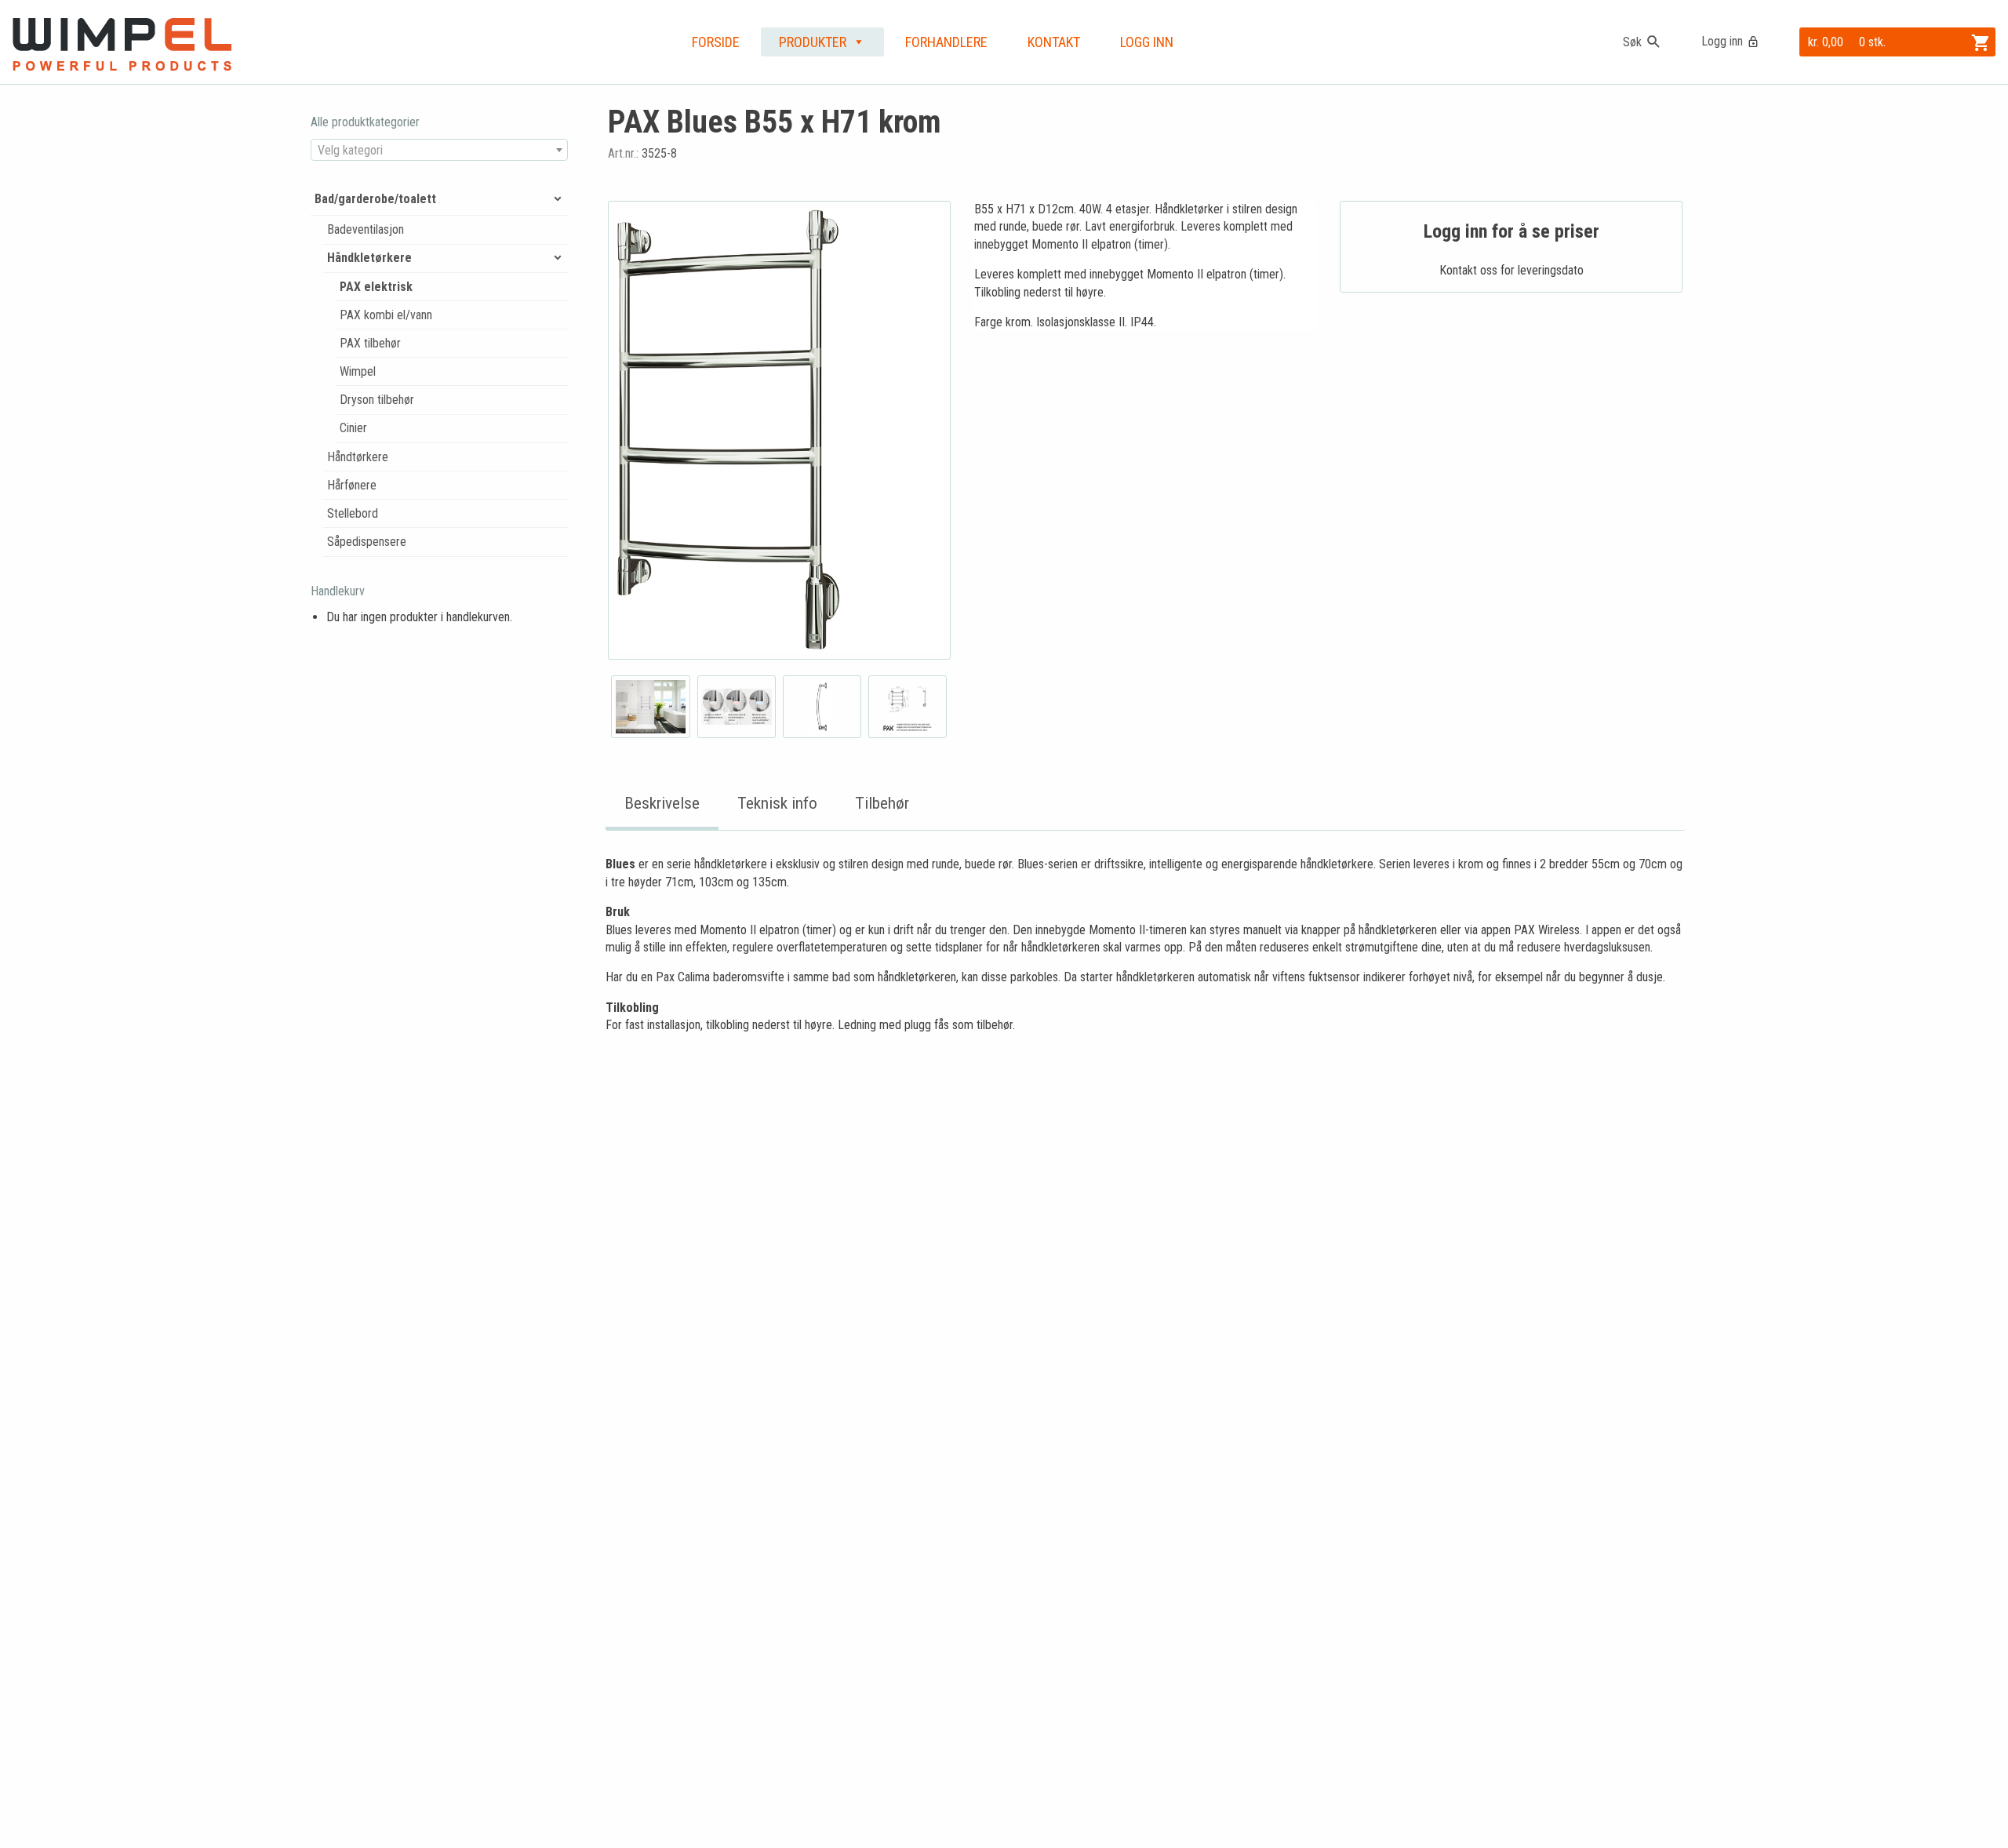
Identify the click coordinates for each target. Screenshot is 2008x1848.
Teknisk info (777, 803)
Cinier (353, 428)
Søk (1632, 42)
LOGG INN (1147, 42)
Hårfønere (352, 485)
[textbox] (439, 151)
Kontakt (1054, 42)
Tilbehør (882, 803)
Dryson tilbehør (377, 400)
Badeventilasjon (366, 229)
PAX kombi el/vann (386, 315)
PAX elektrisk (376, 287)
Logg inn (1722, 41)
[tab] (662, 804)
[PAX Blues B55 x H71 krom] (779, 430)
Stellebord (353, 513)
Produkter (813, 42)
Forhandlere (946, 42)
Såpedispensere (367, 542)
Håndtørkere (358, 457)
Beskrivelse (662, 803)
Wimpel (358, 371)
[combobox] (439, 150)
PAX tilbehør (370, 343)
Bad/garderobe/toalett (375, 199)
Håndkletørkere (369, 258)
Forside (716, 42)
